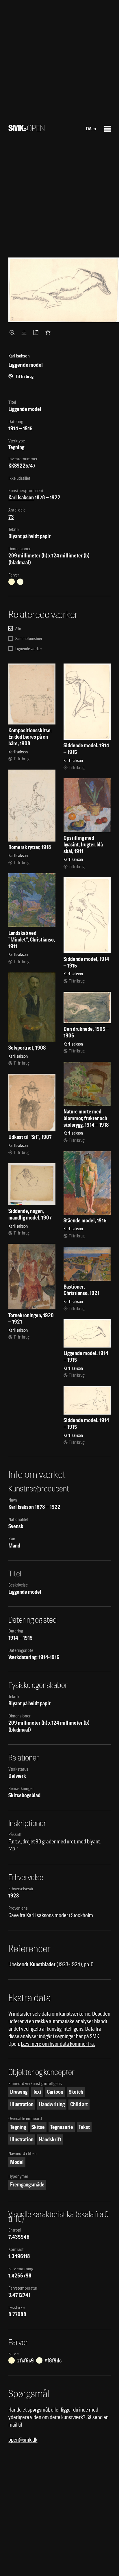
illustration (22, 2104)
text (37, 2092)
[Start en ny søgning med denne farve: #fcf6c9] (12, 582)
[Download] (25, 332)
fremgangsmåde (27, 2185)
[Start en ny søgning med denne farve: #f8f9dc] (20, 582)
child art (79, 2104)
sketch (76, 2092)
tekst (84, 2127)
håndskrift (50, 2139)
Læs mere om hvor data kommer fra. (58, 2044)
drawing (19, 2092)
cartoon (55, 2092)
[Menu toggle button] (107, 129)
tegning (18, 2127)
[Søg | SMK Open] (26, 129)
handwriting (52, 2104)
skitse (38, 2127)
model (17, 2162)
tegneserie (62, 2127)
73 (11, 517)
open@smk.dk (23, 2440)
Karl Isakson (21, 497)
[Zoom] (13, 332)
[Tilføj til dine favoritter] (49, 332)
